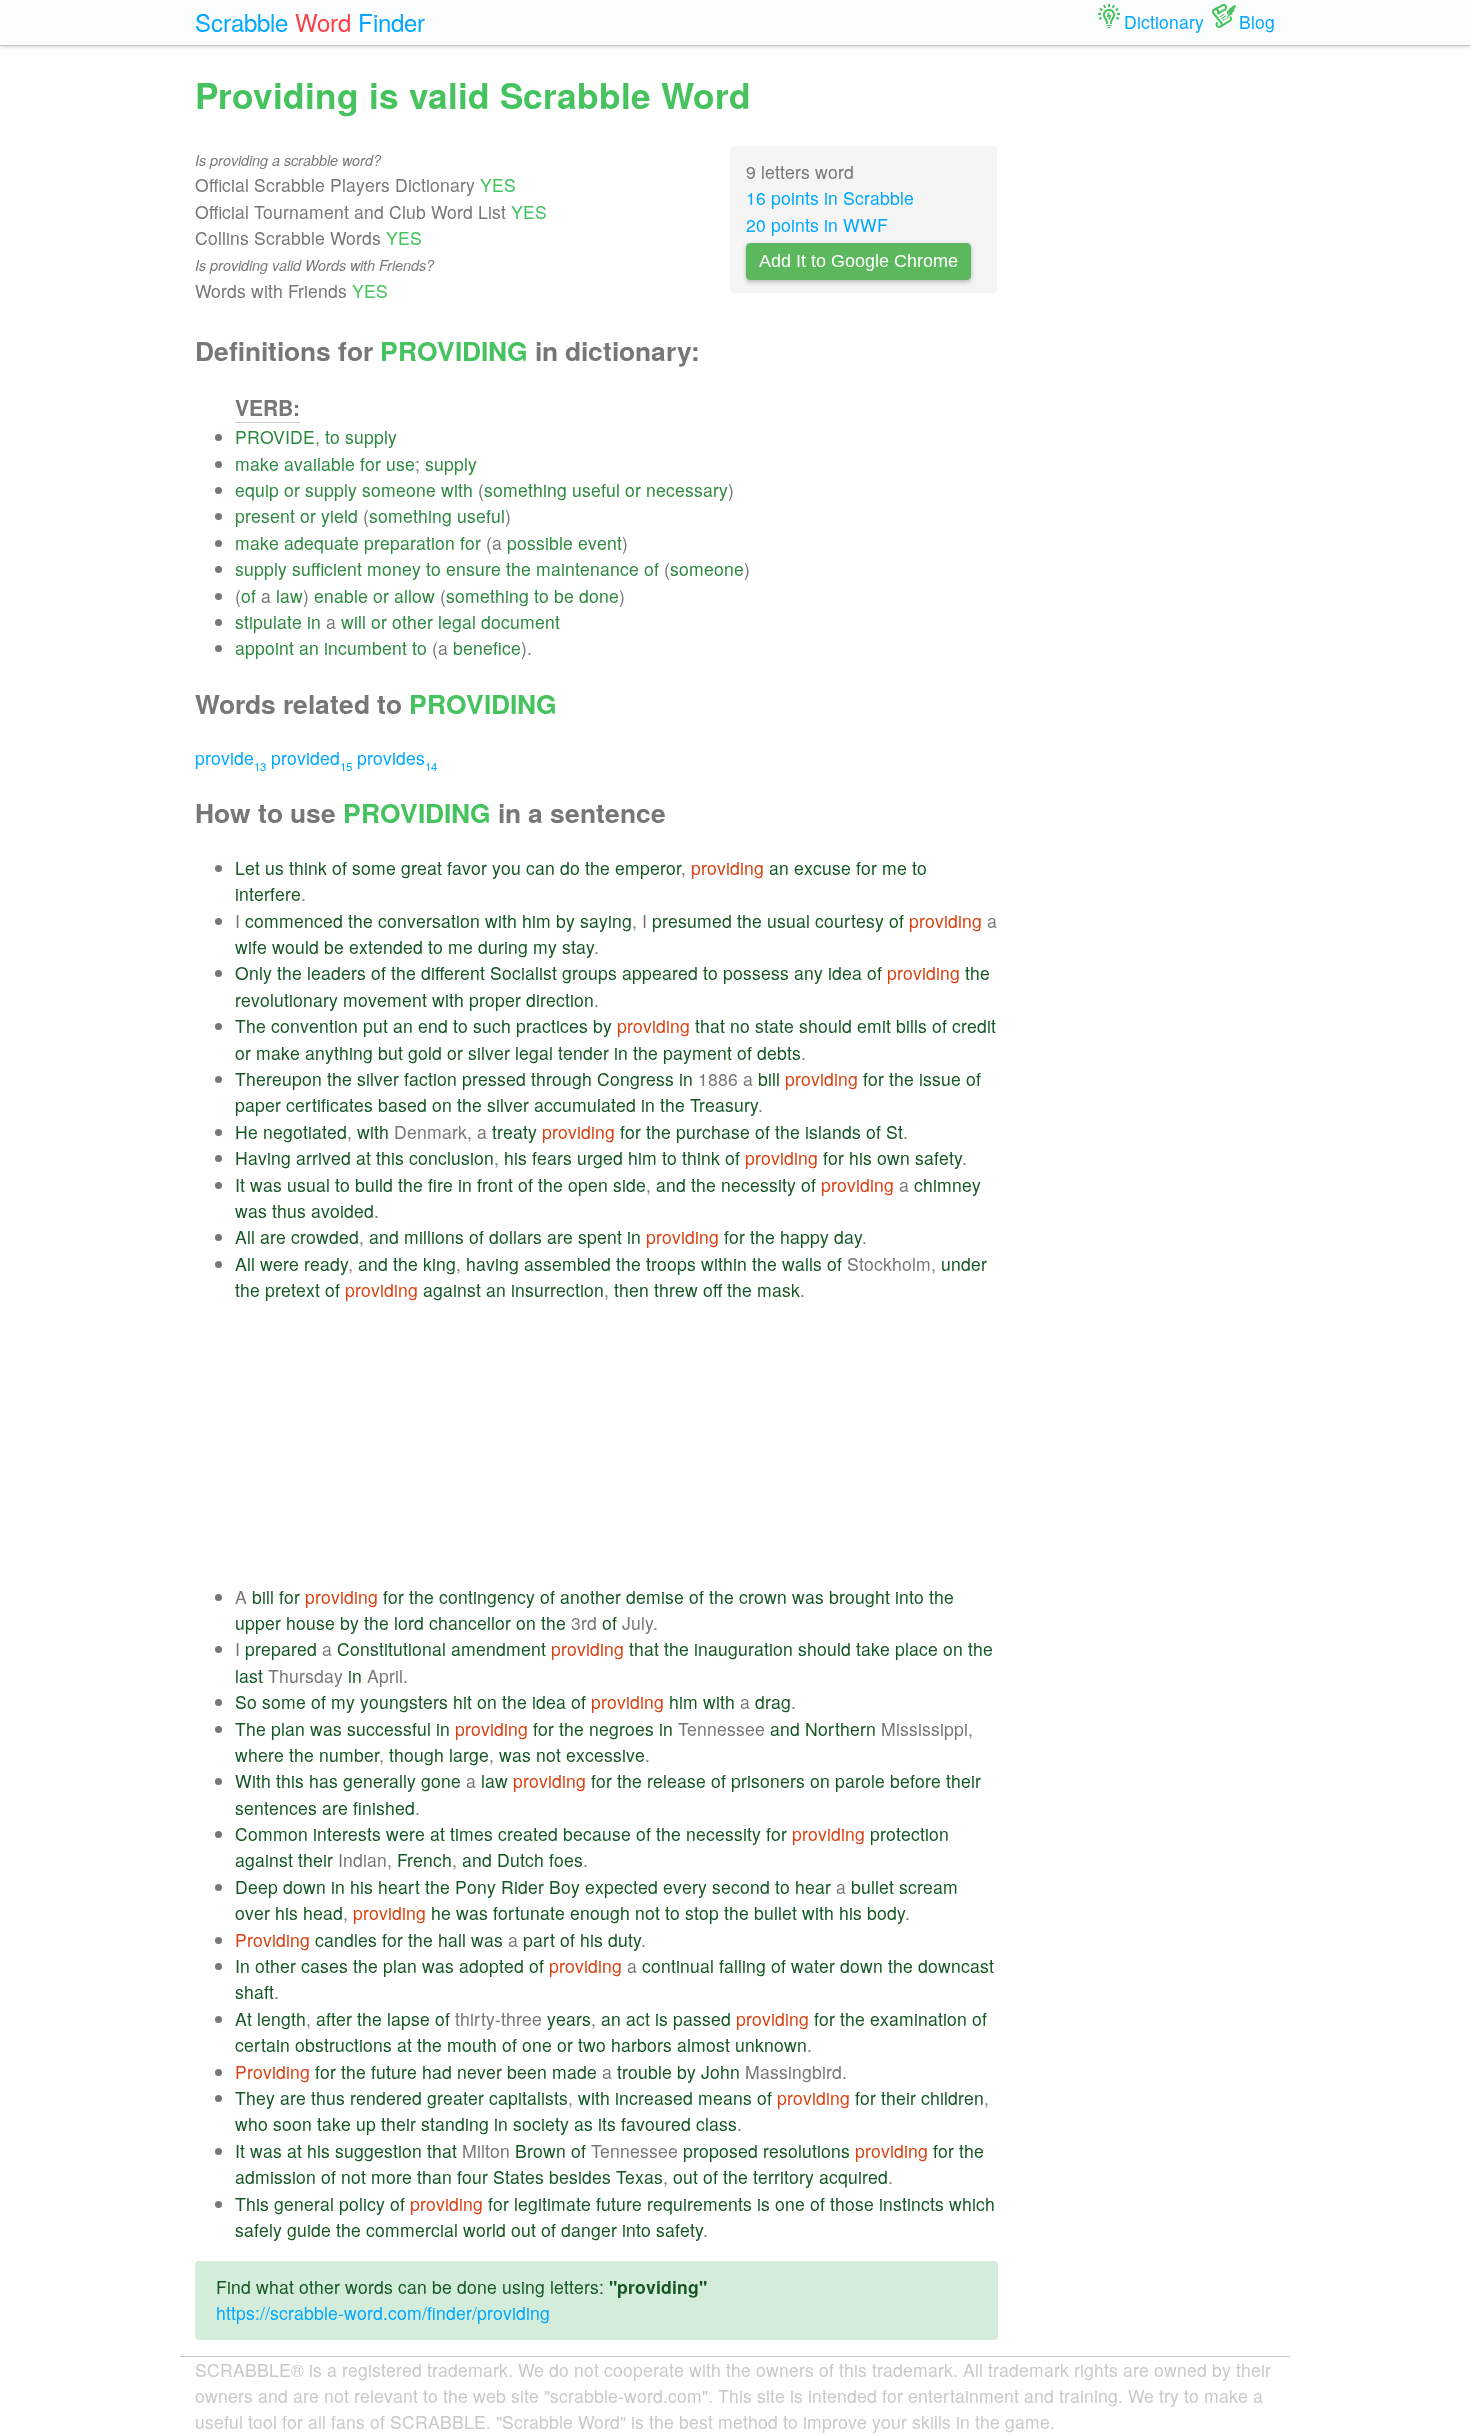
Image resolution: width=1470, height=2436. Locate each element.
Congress (635, 1078)
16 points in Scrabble (830, 197)
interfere (268, 893)
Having (263, 1157)
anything (339, 1052)
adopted (491, 1965)
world (484, 2229)
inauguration (743, 1648)
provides (397, 757)
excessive (605, 1754)
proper (495, 999)
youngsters (404, 1701)
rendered (386, 2097)
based (402, 1104)
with (457, 489)
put (375, 1025)
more (391, 2176)
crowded (325, 1236)
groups (589, 972)
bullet (872, 1886)
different (453, 972)
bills (911, 1025)
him (536, 920)
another (590, 1596)
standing (455, 2123)
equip (257, 489)
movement (385, 999)
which (972, 2203)
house (310, 1622)
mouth (472, 2044)
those (852, 2203)
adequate (321, 542)
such (492, 1025)
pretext (292, 1289)
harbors (641, 2044)
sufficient (327, 568)
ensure (473, 568)
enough (600, 1912)
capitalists (528, 2097)
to (332, 436)
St (894, 1131)
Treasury (724, 1104)
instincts (911, 2203)
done (599, 595)
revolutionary (286, 999)
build (374, 1184)
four (472, 2176)
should (825, 1025)
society (541, 2123)
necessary (687, 489)
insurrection (557, 1289)
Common (271, 1833)
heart (399, 1886)
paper (258, 1104)
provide (230, 757)
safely (258, 2229)
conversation (429, 920)
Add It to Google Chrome (858, 261)
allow (414, 595)
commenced (294, 920)
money (394, 568)
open (588, 1184)
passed (702, 2018)
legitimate (552, 2203)
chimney (947, 1184)
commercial (412, 2229)
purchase (713, 1131)
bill (769, 1078)
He (246, 1131)
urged (600, 1157)
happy (804, 1236)
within (724, 1263)
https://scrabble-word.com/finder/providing (383, 2312)
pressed (494, 1078)
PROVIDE (275, 436)
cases (324, 1965)
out (685, 2176)
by (565, 920)
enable (341, 595)
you (506, 867)
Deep (256, 1886)
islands (833, 1131)
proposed (720, 2150)
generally (379, 1780)
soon (292, 2123)
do (570, 867)
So (246, 1701)
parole (860, 1780)
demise (655, 1596)
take (873, 1648)
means (725, 2097)
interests (347, 1833)
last (249, 1675)
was (266, 1184)
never (479, 2071)
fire (440, 1184)
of (651, 568)
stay (578, 946)
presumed (692, 920)
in (314, 621)
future (394, 2071)
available (319, 463)
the (518, 568)
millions (434, 1236)
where (259, 1754)
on (442, 1104)
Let (247, 867)
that (710, 1025)
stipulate (268, 621)
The (250, 1025)
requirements (699, 2203)
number (349, 1754)
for (370, 463)
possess (756, 972)
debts (779, 1052)
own (893, 1157)
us (274, 867)
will (353, 621)
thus (289, 1210)
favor (467, 867)
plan (288, 1728)
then (631, 1289)
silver (489, 1052)
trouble (644, 2071)
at (363, 1157)
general (304, 2203)
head (323, 1912)
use (400, 463)
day (848, 1236)
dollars (515, 1236)
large (469, 1754)
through (561, 1078)
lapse (408, 2018)
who (251, 2123)
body (886, 1912)
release (676, 1780)
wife (251, 946)
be (564, 595)
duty (624, 1939)
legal (457, 621)
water (813, 1965)
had (437, 2071)
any (808, 972)
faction (430, 1078)
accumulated (585, 1104)
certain (262, 2044)
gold (425, 1052)
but (390, 1052)
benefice (487, 647)
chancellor (470, 1622)
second (741, 1886)
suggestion (378, 2150)
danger (589, 2229)
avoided (342, 1210)
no (740, 1025)
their (963, 1780)
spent (600, 1236)
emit (874, 1025)
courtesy (849, 920)
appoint (264, 647)
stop (702, 1912)
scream (928, 1886)
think (308, 867)
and (671, 1184)
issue (940, 1078)
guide (309, 2229)
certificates (329, 1104)
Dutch (520, 1859)
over (252, 1912)
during (503, 946)
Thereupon (278, 1078)
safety (938, 1157)
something (525, 489)
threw (676, 1289)
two (592, 2044)
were (279, 1263)
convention (314, 1025)
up (366, 2123)
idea (845, 972)
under (964, 1263)
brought (859, 1596)
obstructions (343, 2044)
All (245, 1236)
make (257, 463)
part (539, 1939)
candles (346, 1939)
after (334, 2018)
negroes (621, 1728)
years (569, 2018)
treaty (514, 1131)
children (952, 2097)
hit (462, 1701)
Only (253, 972)
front (495, 1184)
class (716, 2123)
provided (311, 757)
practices (552, 1025)
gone (441, 1780)
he (441, 1912)
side (629, 1184)
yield (339, 515)
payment (697, 1052)
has (323, 1780)
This (252, 2203)
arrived (323, 1157)
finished (384, 1807)
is (661, 2018)
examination (918, 2018)
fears (552, 1157)
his (515, 1157)
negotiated (305, 1131)
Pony (475, 1886)
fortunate (529, 1912)
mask (778, 1289)
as (583, 2123)
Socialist (523, 972)
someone (399, 489)
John (720, 2071)
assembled (567, 1263)
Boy (564, 1886)
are (273, 1236)
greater (455, 2097)
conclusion (451, 1157)
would (295, 946)
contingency (487, 1596)
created (528, 1833)
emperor (648, 867)
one (537, 2044)
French (424, 1859)
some (374, 867)
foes (566, 1859)
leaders (336, 972)
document (520, 621)
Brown (540, 2150)
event (600, 542)
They (255, 2097)
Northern (840, 1728)
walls (802, 1263)
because (597, 1833)
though (416, 1754)
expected (621, 1886)
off (712, 1289)
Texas (639, 2176)
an (309, 647)
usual (788, 920)
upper (258, 1622)
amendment (498, 1648)
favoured (656, 2123)
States (518, 2176)
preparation (409, 542)
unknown (771, 2044)
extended (386, 946)
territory (783, 2176)
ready (326, 1263)
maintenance (587, 568)
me (894, 867)
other (412, 621)
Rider (522, 1886)
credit (974, 1025)
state (774, 1025)
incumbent (365, 647)
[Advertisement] (616, 1444)
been (527, 2071)
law (289, 595)
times (471, 1833)
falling (742, 1965)
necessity (758, 1184)
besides (580, 2176)
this (390, 1157)
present (265, 515)
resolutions (806, 2150)
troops (671, 1263)
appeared (660, 972)
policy (362, 2203)
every (685, 1886)
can (540, 867)
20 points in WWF (817, 224)
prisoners (768, 1780)
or (292, 489)
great (421, 867)
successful (389, 1728)
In (242, 1965)
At (243, 2018)
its (607, 2123)
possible (540, 542)
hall (452, 1939)
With (253, 1780)
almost (703, 2044)
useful (596, 489)
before (915, 1780)
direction (560, 999)
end (433, 1025)
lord (409, 1622)
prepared (281, 1648)
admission (275, 2176)
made (574, 2071)
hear (813, 1886)
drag (773, 1701)
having (492, 1263)
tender (583, 1052)
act (638, 2018)
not (548, 1754)
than (434, 2176)
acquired (853, 2176)
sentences (276, 1807)
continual (678, 1965)
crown (763, 1596)
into (909, 1596)
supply (371, 436)
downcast (956, 1965)
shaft (254, 1991)
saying (606, 920)
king (439, 1263)
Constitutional (391, 1648)
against (452, 1289)
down (304, 1886)
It (240, 1184)
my (545, 946)
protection (909, 1833)
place (916, 1648)
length (281, 2018)
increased (654, 2097)
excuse (822, 867)
